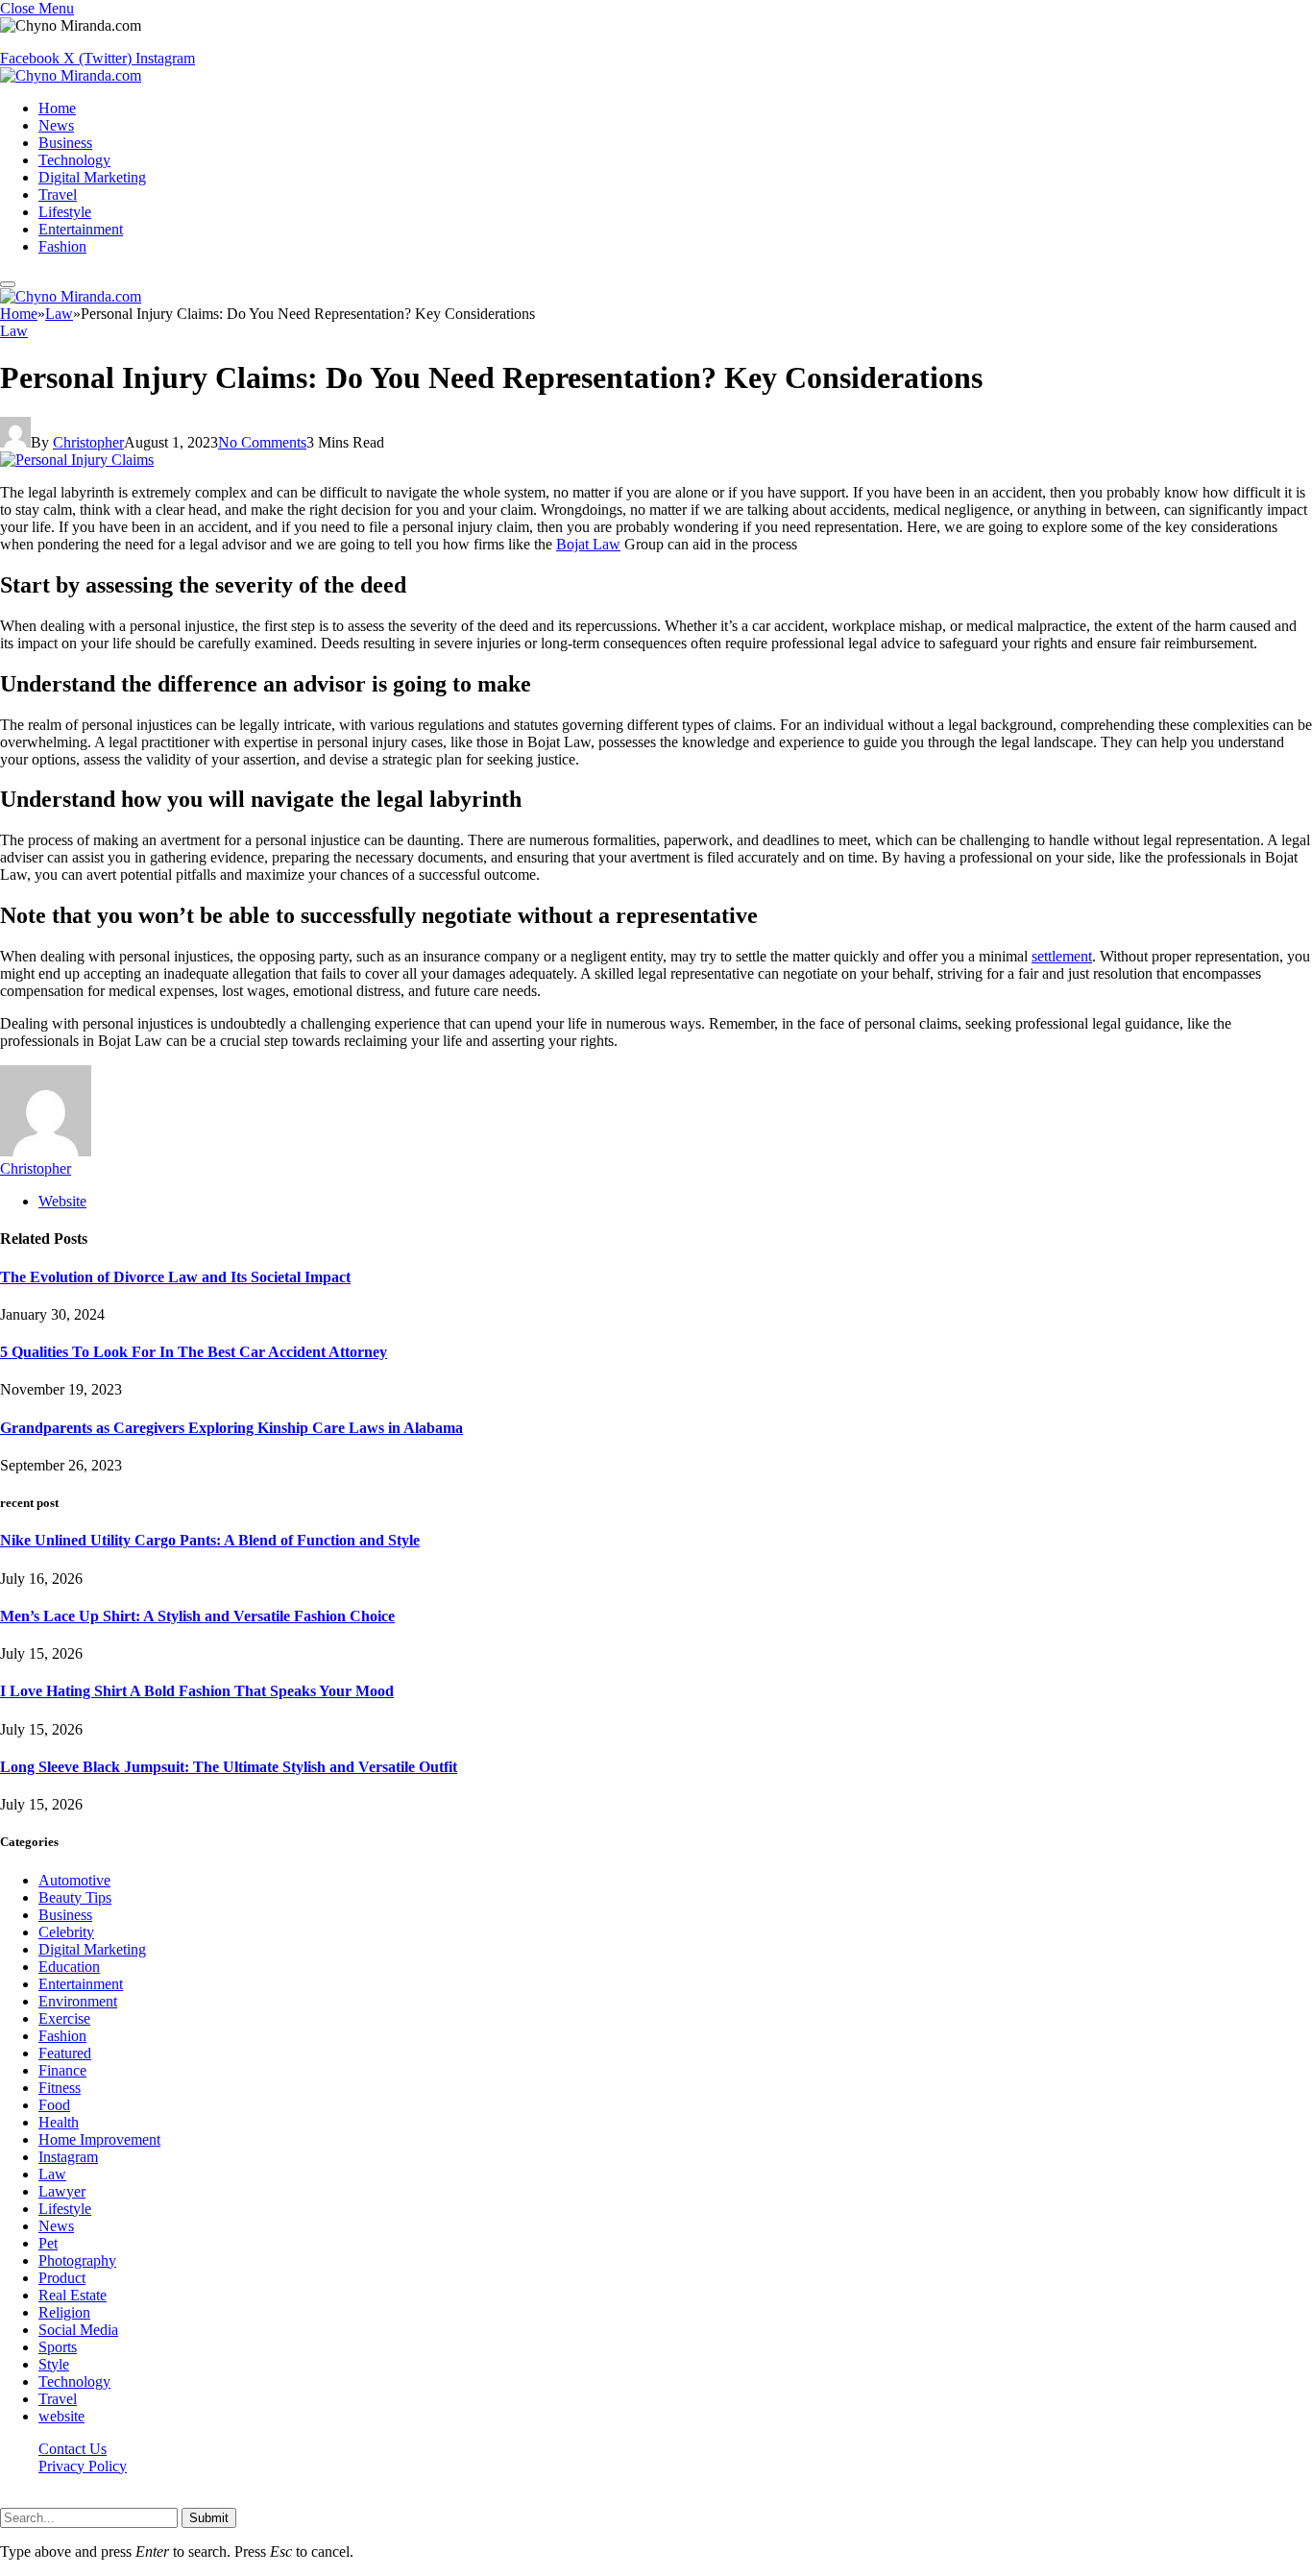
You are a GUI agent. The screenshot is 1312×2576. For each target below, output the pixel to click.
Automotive (74, 1880)
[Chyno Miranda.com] (71, 75)
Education (69, 1967)
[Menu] (8, 284)
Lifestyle (65, 212)
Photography (77, 2260)
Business (65, 143)
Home (57, 108)
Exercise (64, 2018)
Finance (62, 2070)
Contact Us (73, 2449)
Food (54, 2105)
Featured (65, 2053)
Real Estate (73, 2295)
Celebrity (66, 1932)
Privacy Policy (83, 2466)
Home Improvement (99, 2139)
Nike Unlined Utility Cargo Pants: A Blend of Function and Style (210, 1540)
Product (62, 2278)
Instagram (68, 2157)
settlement (1062, 956)
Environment (78, 2001)
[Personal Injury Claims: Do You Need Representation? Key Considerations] (77, 460)
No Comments (262, 442)
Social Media (78, 2330)
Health (59, 2122)
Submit (209, 2518)
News (56, 125)
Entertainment (81, 229)
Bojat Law (588, 544)
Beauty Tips (75, 1897)
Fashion (62, 246)
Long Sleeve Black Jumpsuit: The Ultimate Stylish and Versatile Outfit (229, 1767)
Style (54, 2364)
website (61, 2416)
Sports (58, 2347)
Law (14, 331)
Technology (74, 160)
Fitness (60, 2088)
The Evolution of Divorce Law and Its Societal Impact (175, 1277)
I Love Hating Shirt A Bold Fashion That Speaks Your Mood (197, 1691)
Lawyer (62, 2191)
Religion (64, 2312)
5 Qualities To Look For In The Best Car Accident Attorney (194, 1352)
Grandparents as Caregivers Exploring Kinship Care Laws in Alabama (231, 1428)
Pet (48, 2243)
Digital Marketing (92, 177)
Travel (58, 194)
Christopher (88, 442)
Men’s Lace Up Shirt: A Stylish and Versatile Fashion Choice (197, 1616)
